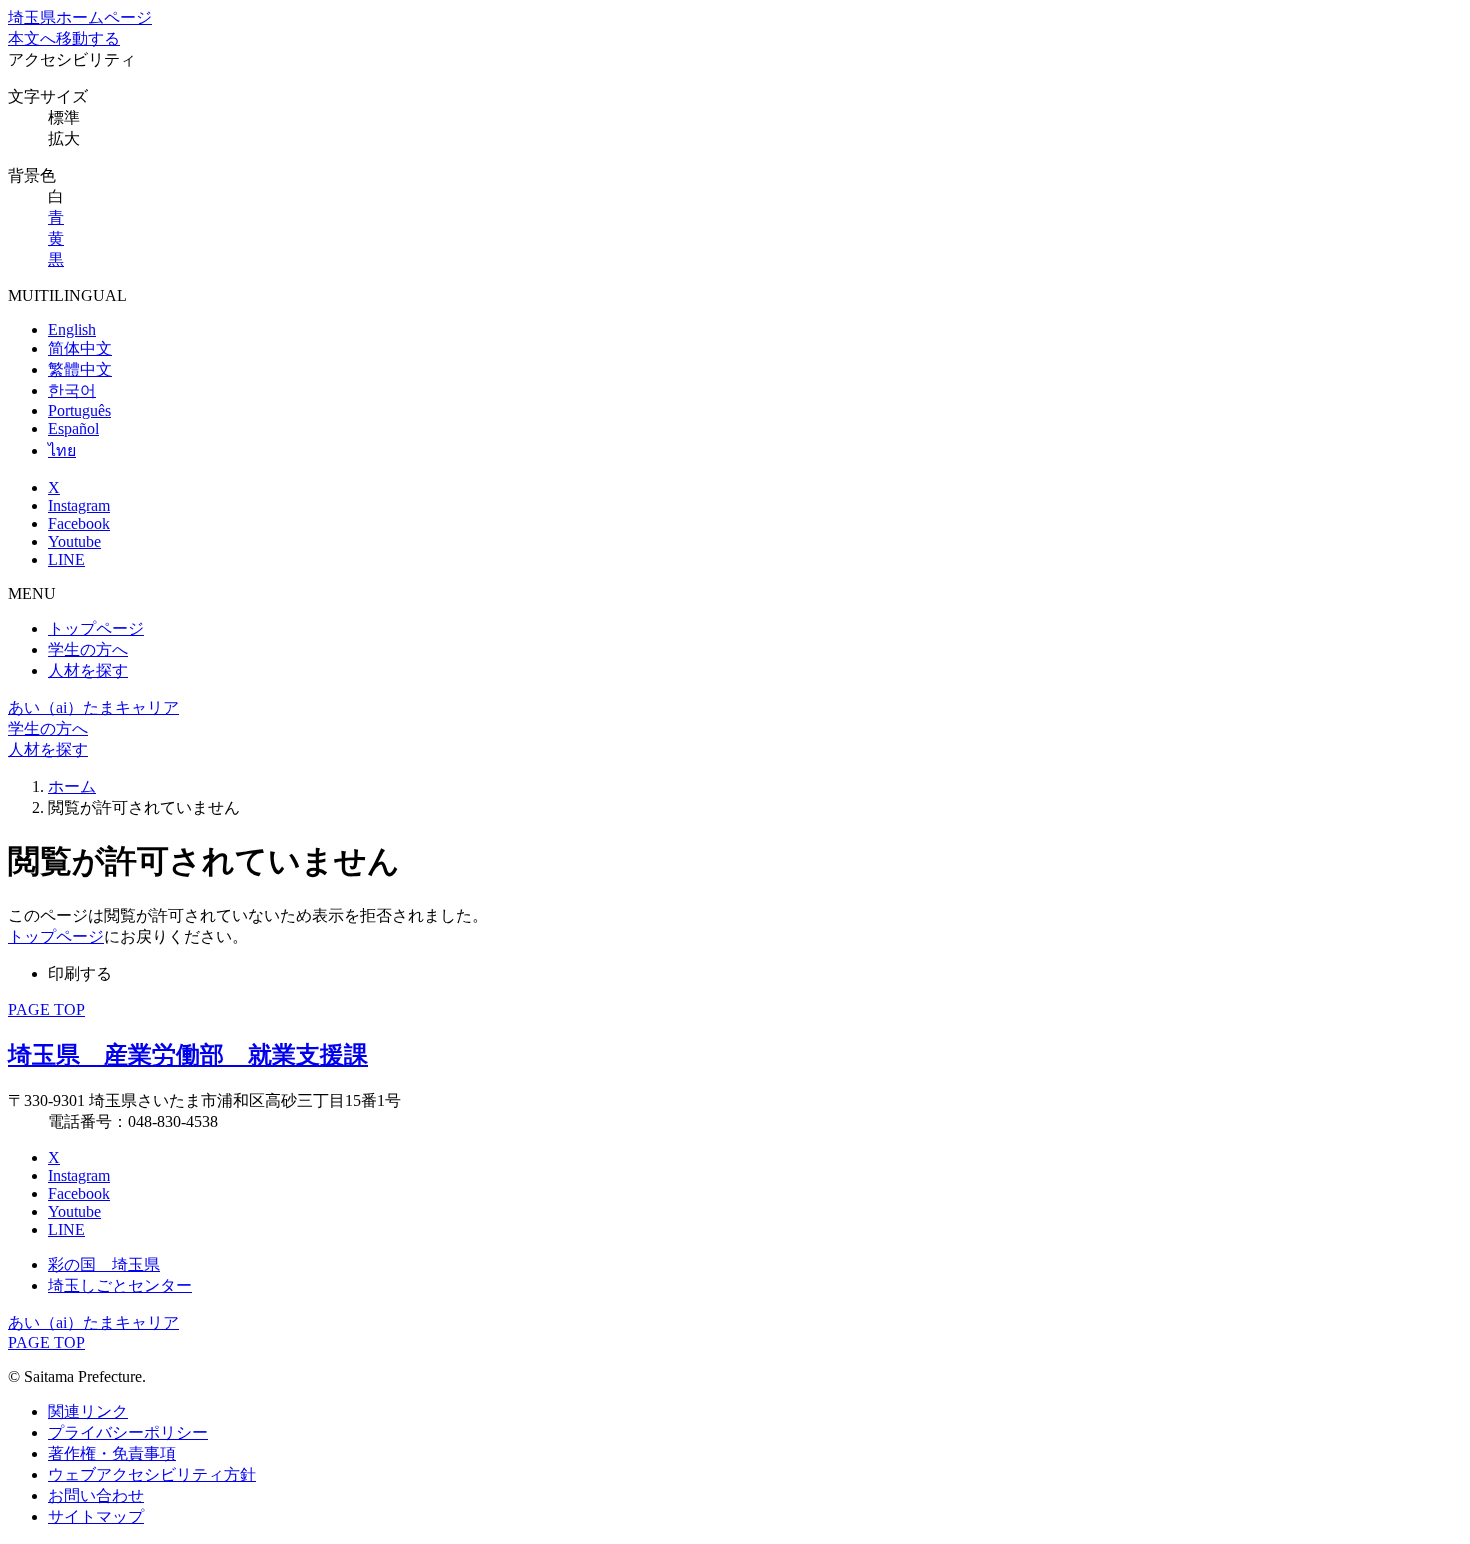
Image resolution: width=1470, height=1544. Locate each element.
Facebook (79, 523)
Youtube (74, 541)
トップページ (96, 628)
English (72, 329)
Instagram (79, 505)
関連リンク (88, 1411)
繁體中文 (80, 369)
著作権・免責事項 (112, 1453)
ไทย (62, 450)
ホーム (72, 786)
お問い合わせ (96, 1495)
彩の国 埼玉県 (104, 1264)
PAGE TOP (46, 1009)
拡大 (64, 138)
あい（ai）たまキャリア (93, 707)
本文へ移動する (64, 38)
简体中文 (80, 348)
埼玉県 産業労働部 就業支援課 (188, 1055)
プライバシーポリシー (128, 1432)
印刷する (80, 973)
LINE (66, 559)
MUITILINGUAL (67, 295)
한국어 (72, 390)
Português (79, 410)
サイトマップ (96, 1516)
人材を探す (88, 670)
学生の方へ (88, 649)
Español (73, 428)
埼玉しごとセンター (120, 1285)
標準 (64, 117)
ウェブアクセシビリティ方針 (152, 1474)
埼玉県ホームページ (80, 17)
